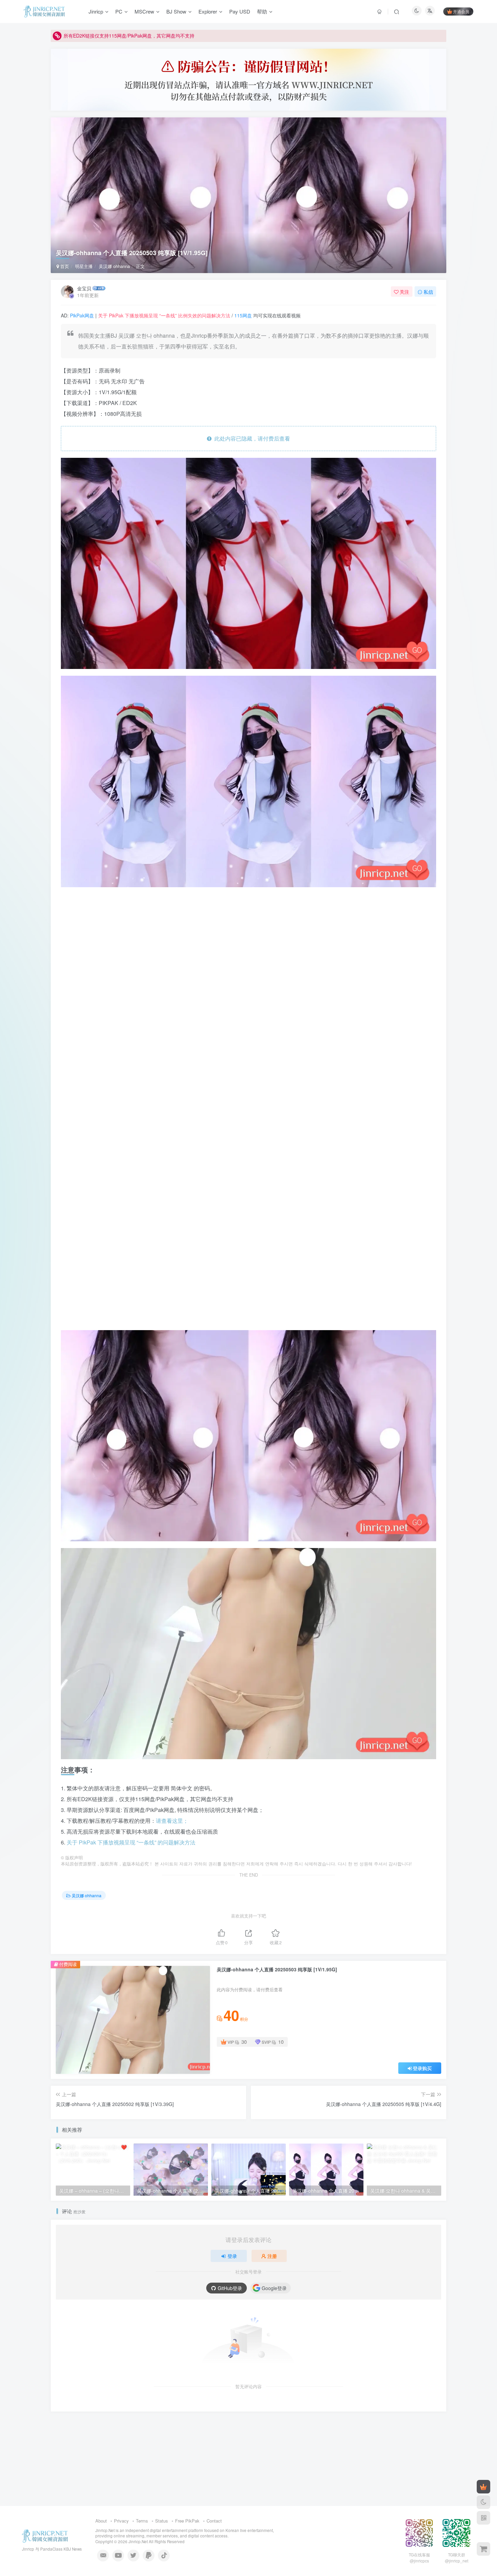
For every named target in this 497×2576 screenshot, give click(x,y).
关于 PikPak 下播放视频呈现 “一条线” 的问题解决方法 (131, 1842)
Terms (142, 2521)
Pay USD (240, 11)
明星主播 (84, 266)
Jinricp (96, 11)
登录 (232, 2256)
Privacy (121, 2521)
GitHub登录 (230, 2288)
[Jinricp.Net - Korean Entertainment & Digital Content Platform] (45, 2535)
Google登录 (274, 2288)
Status (162, 2521)
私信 (428, 292)
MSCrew (144, 11)
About (101, 2521)
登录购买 (422, 2068)
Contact (214, 2521)
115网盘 (243, 315)
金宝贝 (84, 288)
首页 (64, 266)
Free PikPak (187, 2521)
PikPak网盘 (82, 315)
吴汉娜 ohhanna (114, 266)
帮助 (262, 11)
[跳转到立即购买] (483, 2549)
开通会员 (461, 11)
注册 (272, 2256)
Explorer (208, 11)
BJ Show (176, 11)
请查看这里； (172, 1821)
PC (119, 11)
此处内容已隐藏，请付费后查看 (251, 438)
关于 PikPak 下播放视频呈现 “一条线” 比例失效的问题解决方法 (164, 315)
